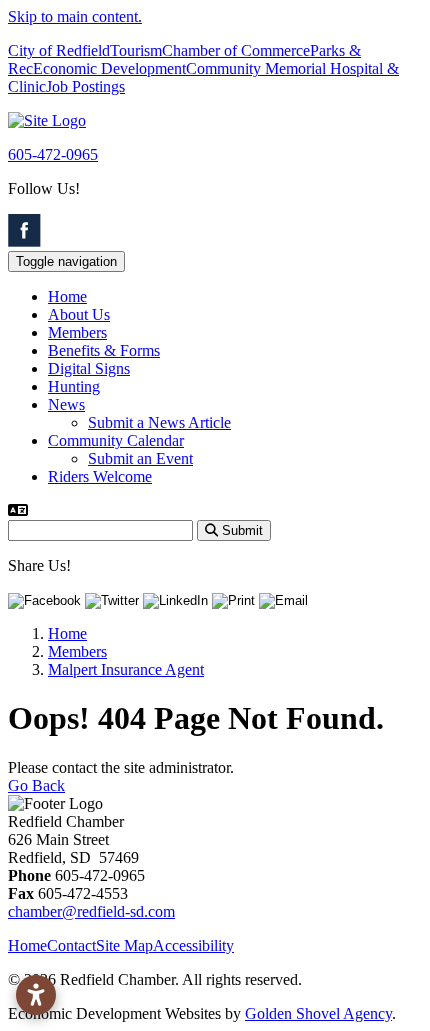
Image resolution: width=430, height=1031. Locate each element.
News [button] (66, 404)
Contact (71, 945)
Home (67, 296)
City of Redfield (59, 50)
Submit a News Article (159, 422)
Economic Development (109, 68)
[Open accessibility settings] (36, 995)
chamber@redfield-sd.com (91, 911)
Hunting (74, 386)
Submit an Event (140, 458)
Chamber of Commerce (236, 50)
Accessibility (193, 945)
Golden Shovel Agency (318, 1013)
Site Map (124, 945)
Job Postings (85, 86)
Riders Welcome (100, 476)
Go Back (36, 785)
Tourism (136, 50)
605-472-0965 (53, 154)
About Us (79, 314)
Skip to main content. (75, 16)
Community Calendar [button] (116, 440)
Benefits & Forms (104, 350)
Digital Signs (89, 368)
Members (77, 332)
